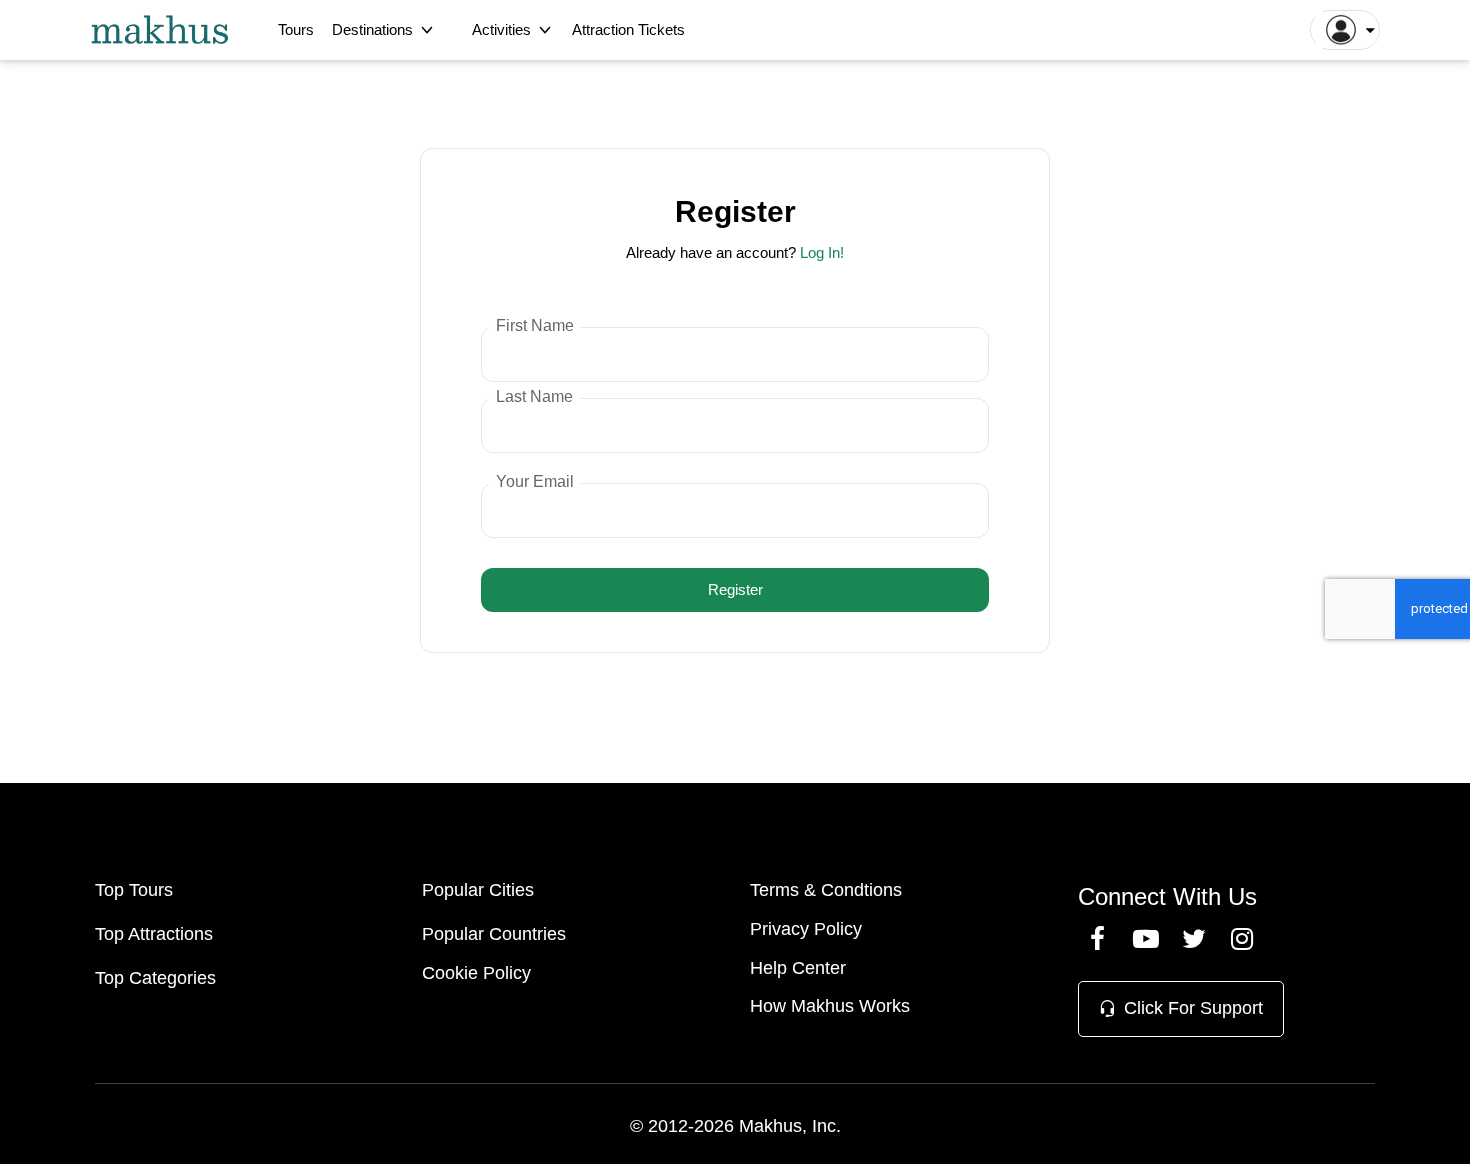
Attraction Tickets (628, 29)
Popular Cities (478, 890)
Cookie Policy (476, 973)
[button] (1345, 30)
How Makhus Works (830, 1006)
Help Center (798, 968)
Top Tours (134, 890)
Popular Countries (494, 934)
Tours (296, 29)
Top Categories (155, 978)
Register (735, 589)
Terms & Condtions (826, 890)
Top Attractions (154, 934)
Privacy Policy (806, 929)
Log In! (822, 252)
